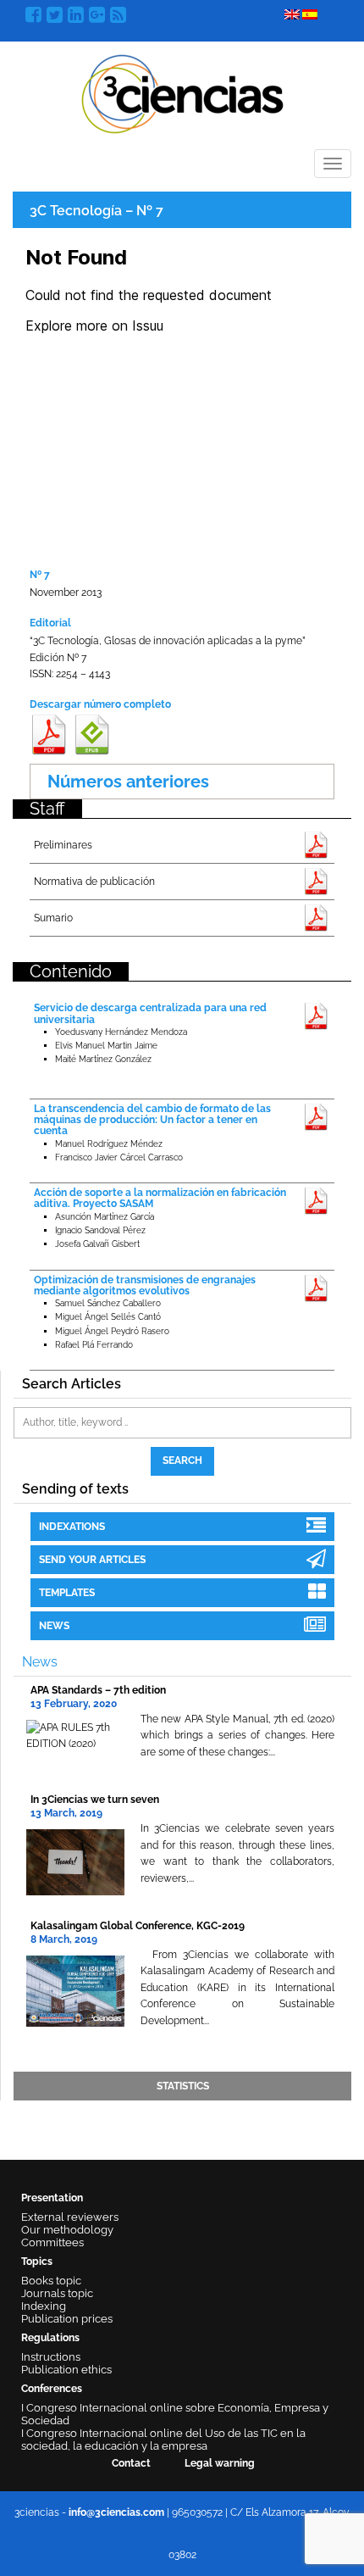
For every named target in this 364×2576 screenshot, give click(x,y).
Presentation (52, 2198)
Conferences (52, 2389)
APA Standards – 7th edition (98, 1690)
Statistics (183, 2086)
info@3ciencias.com (116, 2512)
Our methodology (67, 2230)
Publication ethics (66, 2370)
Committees (52, 2242)
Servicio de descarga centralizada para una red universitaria (150, 1013)
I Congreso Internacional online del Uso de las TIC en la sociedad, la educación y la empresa (163, 2440)
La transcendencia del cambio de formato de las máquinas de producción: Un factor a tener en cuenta (152, 1120)
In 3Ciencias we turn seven (95, 1800)
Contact (131, 2463)
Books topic (51, 2281)
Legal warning (220, 2463)
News (54, 1626)
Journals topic (57, 2293)
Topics (37, 2262)
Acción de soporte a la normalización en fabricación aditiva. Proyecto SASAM (160, 1198)
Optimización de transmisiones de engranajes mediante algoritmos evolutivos (145, 1285)
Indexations (72, 1527)
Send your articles (92, 1560)
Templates (67, 1593)
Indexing (44, 2306)
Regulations (50, 2338)
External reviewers (70, 2217)
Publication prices (67, 2319)
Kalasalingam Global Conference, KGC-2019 (138, 1926)
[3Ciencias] (182, 92)
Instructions (51, 2357)
